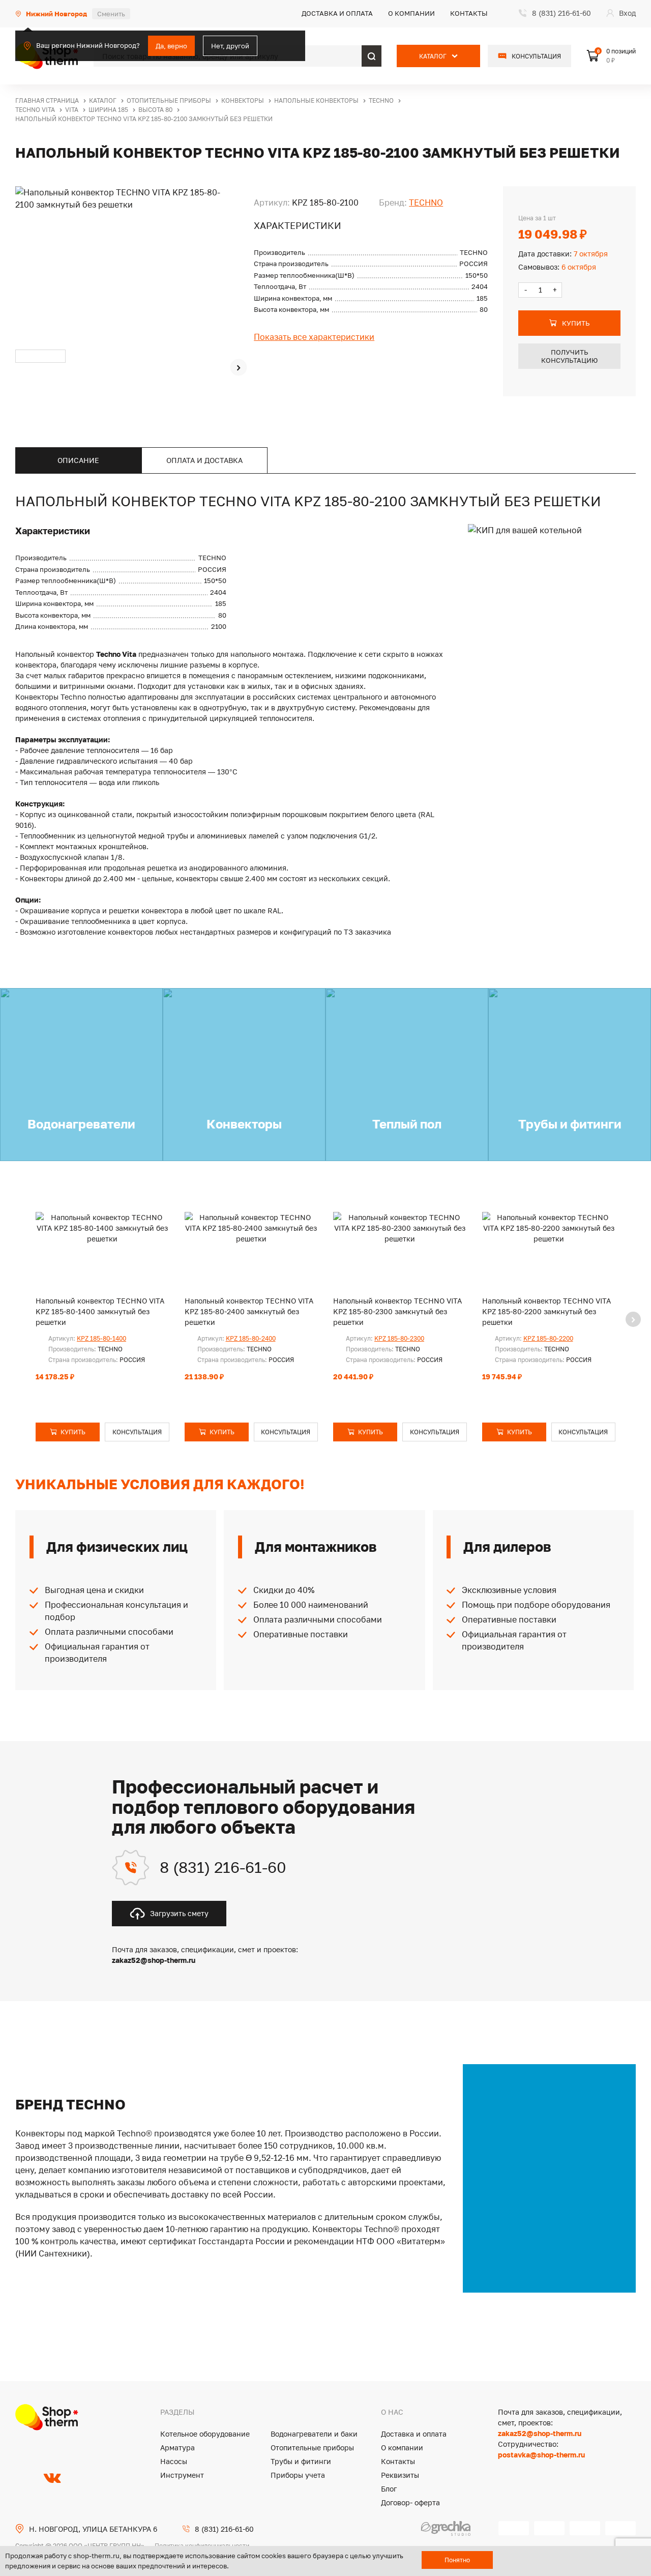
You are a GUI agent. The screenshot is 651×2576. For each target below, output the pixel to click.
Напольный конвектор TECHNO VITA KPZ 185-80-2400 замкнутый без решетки (249, 1311)
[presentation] (239, 367)
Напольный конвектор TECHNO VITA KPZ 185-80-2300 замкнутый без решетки (397, 1311)
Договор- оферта (410, 2502)
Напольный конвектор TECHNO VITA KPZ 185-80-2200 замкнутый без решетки (546, 1311)
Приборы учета (298, 2475)
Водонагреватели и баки (314, 2434)
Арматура (177, 2448)
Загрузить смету (179, 1913)
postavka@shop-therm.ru (541, 2455)
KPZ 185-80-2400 (251, 1338)
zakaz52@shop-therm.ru (540, 2433)
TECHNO (426, 202)
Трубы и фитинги (301, 2461)
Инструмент (182, 2475)
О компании (411, 13)
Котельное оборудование (205, 2434)
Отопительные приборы (312, 2448)
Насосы (174, 2461)
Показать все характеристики (314, 337)
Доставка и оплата (337, 13)
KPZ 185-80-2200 (548, 1338)
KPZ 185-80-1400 (101, 1338)
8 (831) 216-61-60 (223, 1867)
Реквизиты (400, 2475)
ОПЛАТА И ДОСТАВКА (204, 460)
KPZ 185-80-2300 (399, 1338)
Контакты (469, 13)
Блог (389, 2489)
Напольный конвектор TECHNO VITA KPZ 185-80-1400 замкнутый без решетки (100, 1311)
